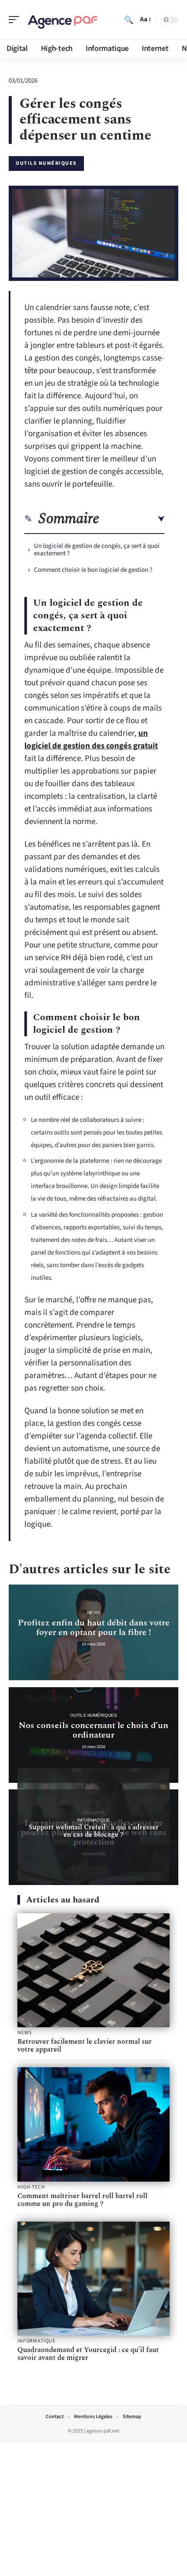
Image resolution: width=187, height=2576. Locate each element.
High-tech (31, 2187)
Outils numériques (46, 163)
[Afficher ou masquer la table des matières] (132, 519)
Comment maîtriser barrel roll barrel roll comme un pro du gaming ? (82, 2200)
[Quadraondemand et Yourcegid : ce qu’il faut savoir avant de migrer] (93, 2279)
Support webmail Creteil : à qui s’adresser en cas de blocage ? (94, 1831)
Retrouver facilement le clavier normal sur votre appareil (85, 2045)
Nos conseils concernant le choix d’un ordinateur (93, 1730)
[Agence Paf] (63, 20)
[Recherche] (129, 20)
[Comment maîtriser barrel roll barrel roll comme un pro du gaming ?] (93, 2124)
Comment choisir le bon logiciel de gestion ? (93, 570)
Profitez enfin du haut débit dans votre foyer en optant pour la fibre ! (94, 1628)
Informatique (93, 1820)
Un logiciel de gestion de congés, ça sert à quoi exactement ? (97, 550)
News (93, 1613)
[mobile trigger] (16, 20)
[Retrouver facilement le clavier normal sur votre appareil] (93, 1970)
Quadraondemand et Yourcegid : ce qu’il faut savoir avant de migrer (88, 2354)
